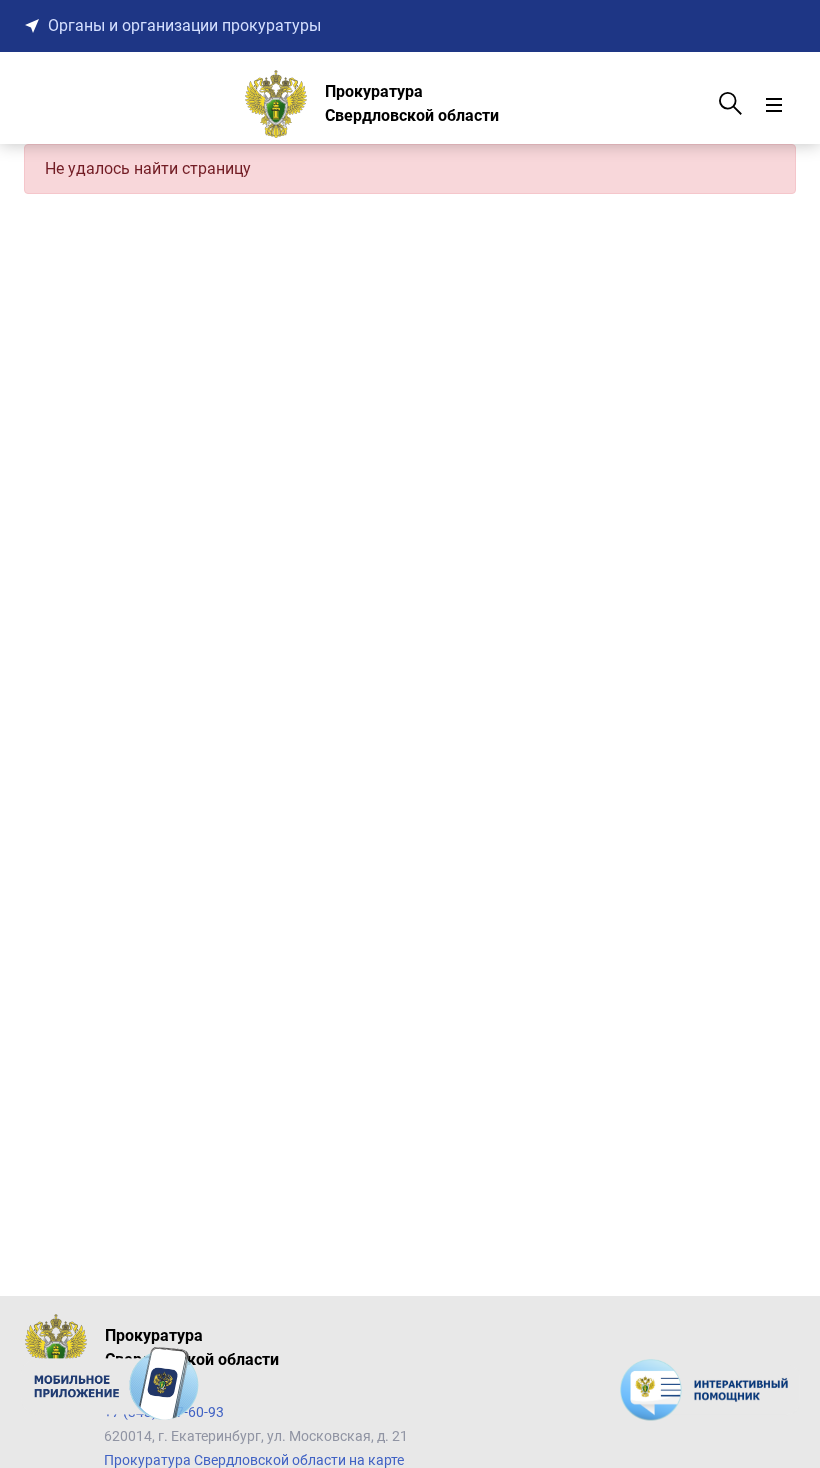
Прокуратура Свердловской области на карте (254, 1460)
